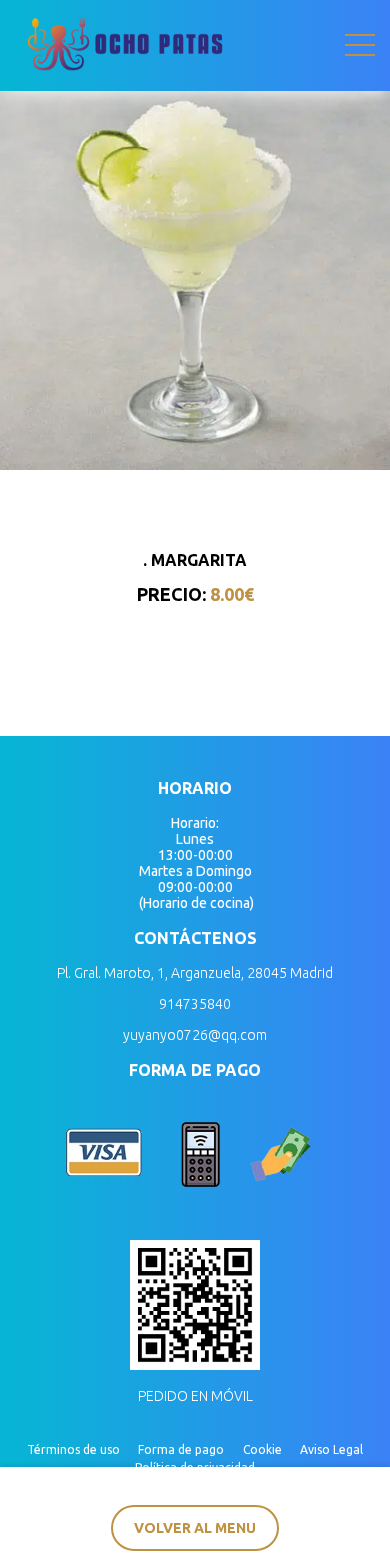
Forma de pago (181, 1449)
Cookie (262, 1449)
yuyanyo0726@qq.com (195, 1035)
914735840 (195, 1004)
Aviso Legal (331, 1449)
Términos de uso (73, 1449)
